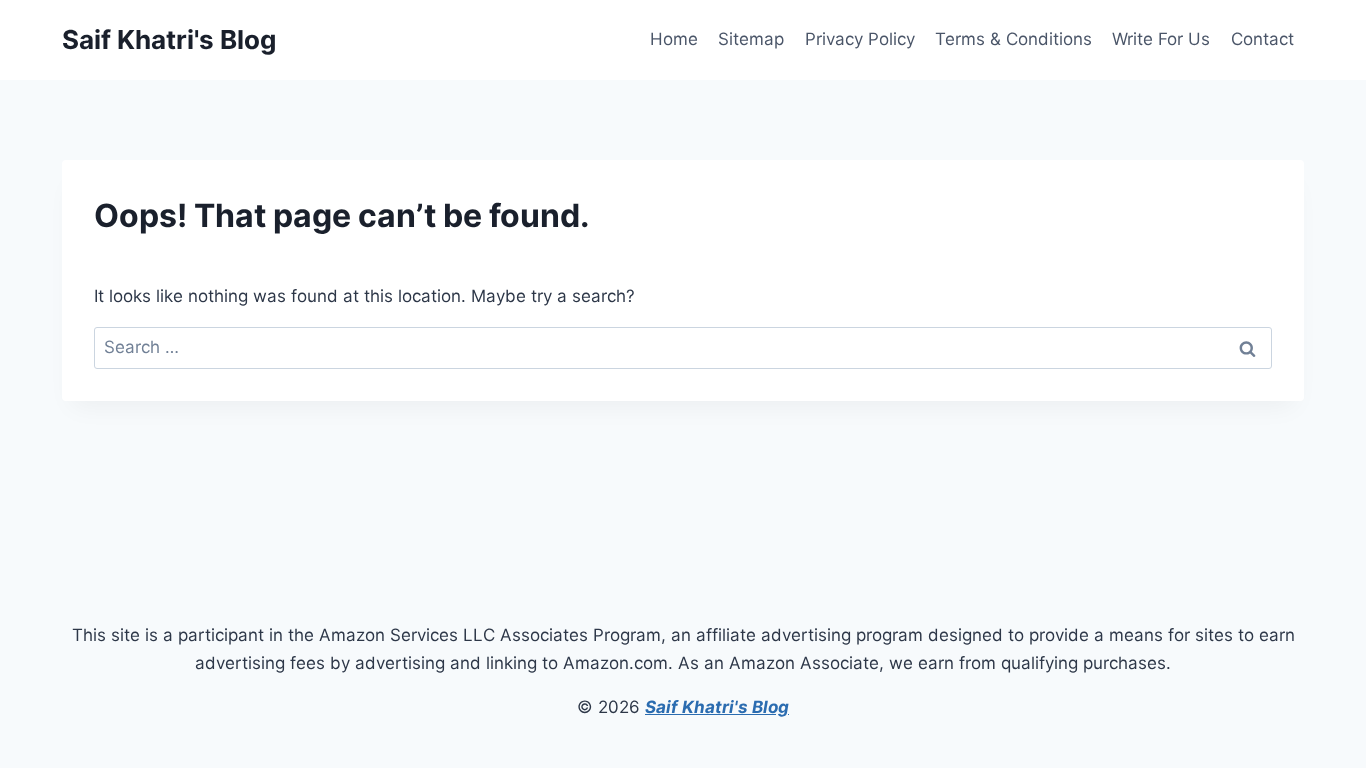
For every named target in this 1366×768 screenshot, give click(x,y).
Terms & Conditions (1013, 39)
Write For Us (1161, 39)
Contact (1262, 39)
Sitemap (751, 39)
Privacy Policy (860, 39)
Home (674, 39)
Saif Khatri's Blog (717, 707)
